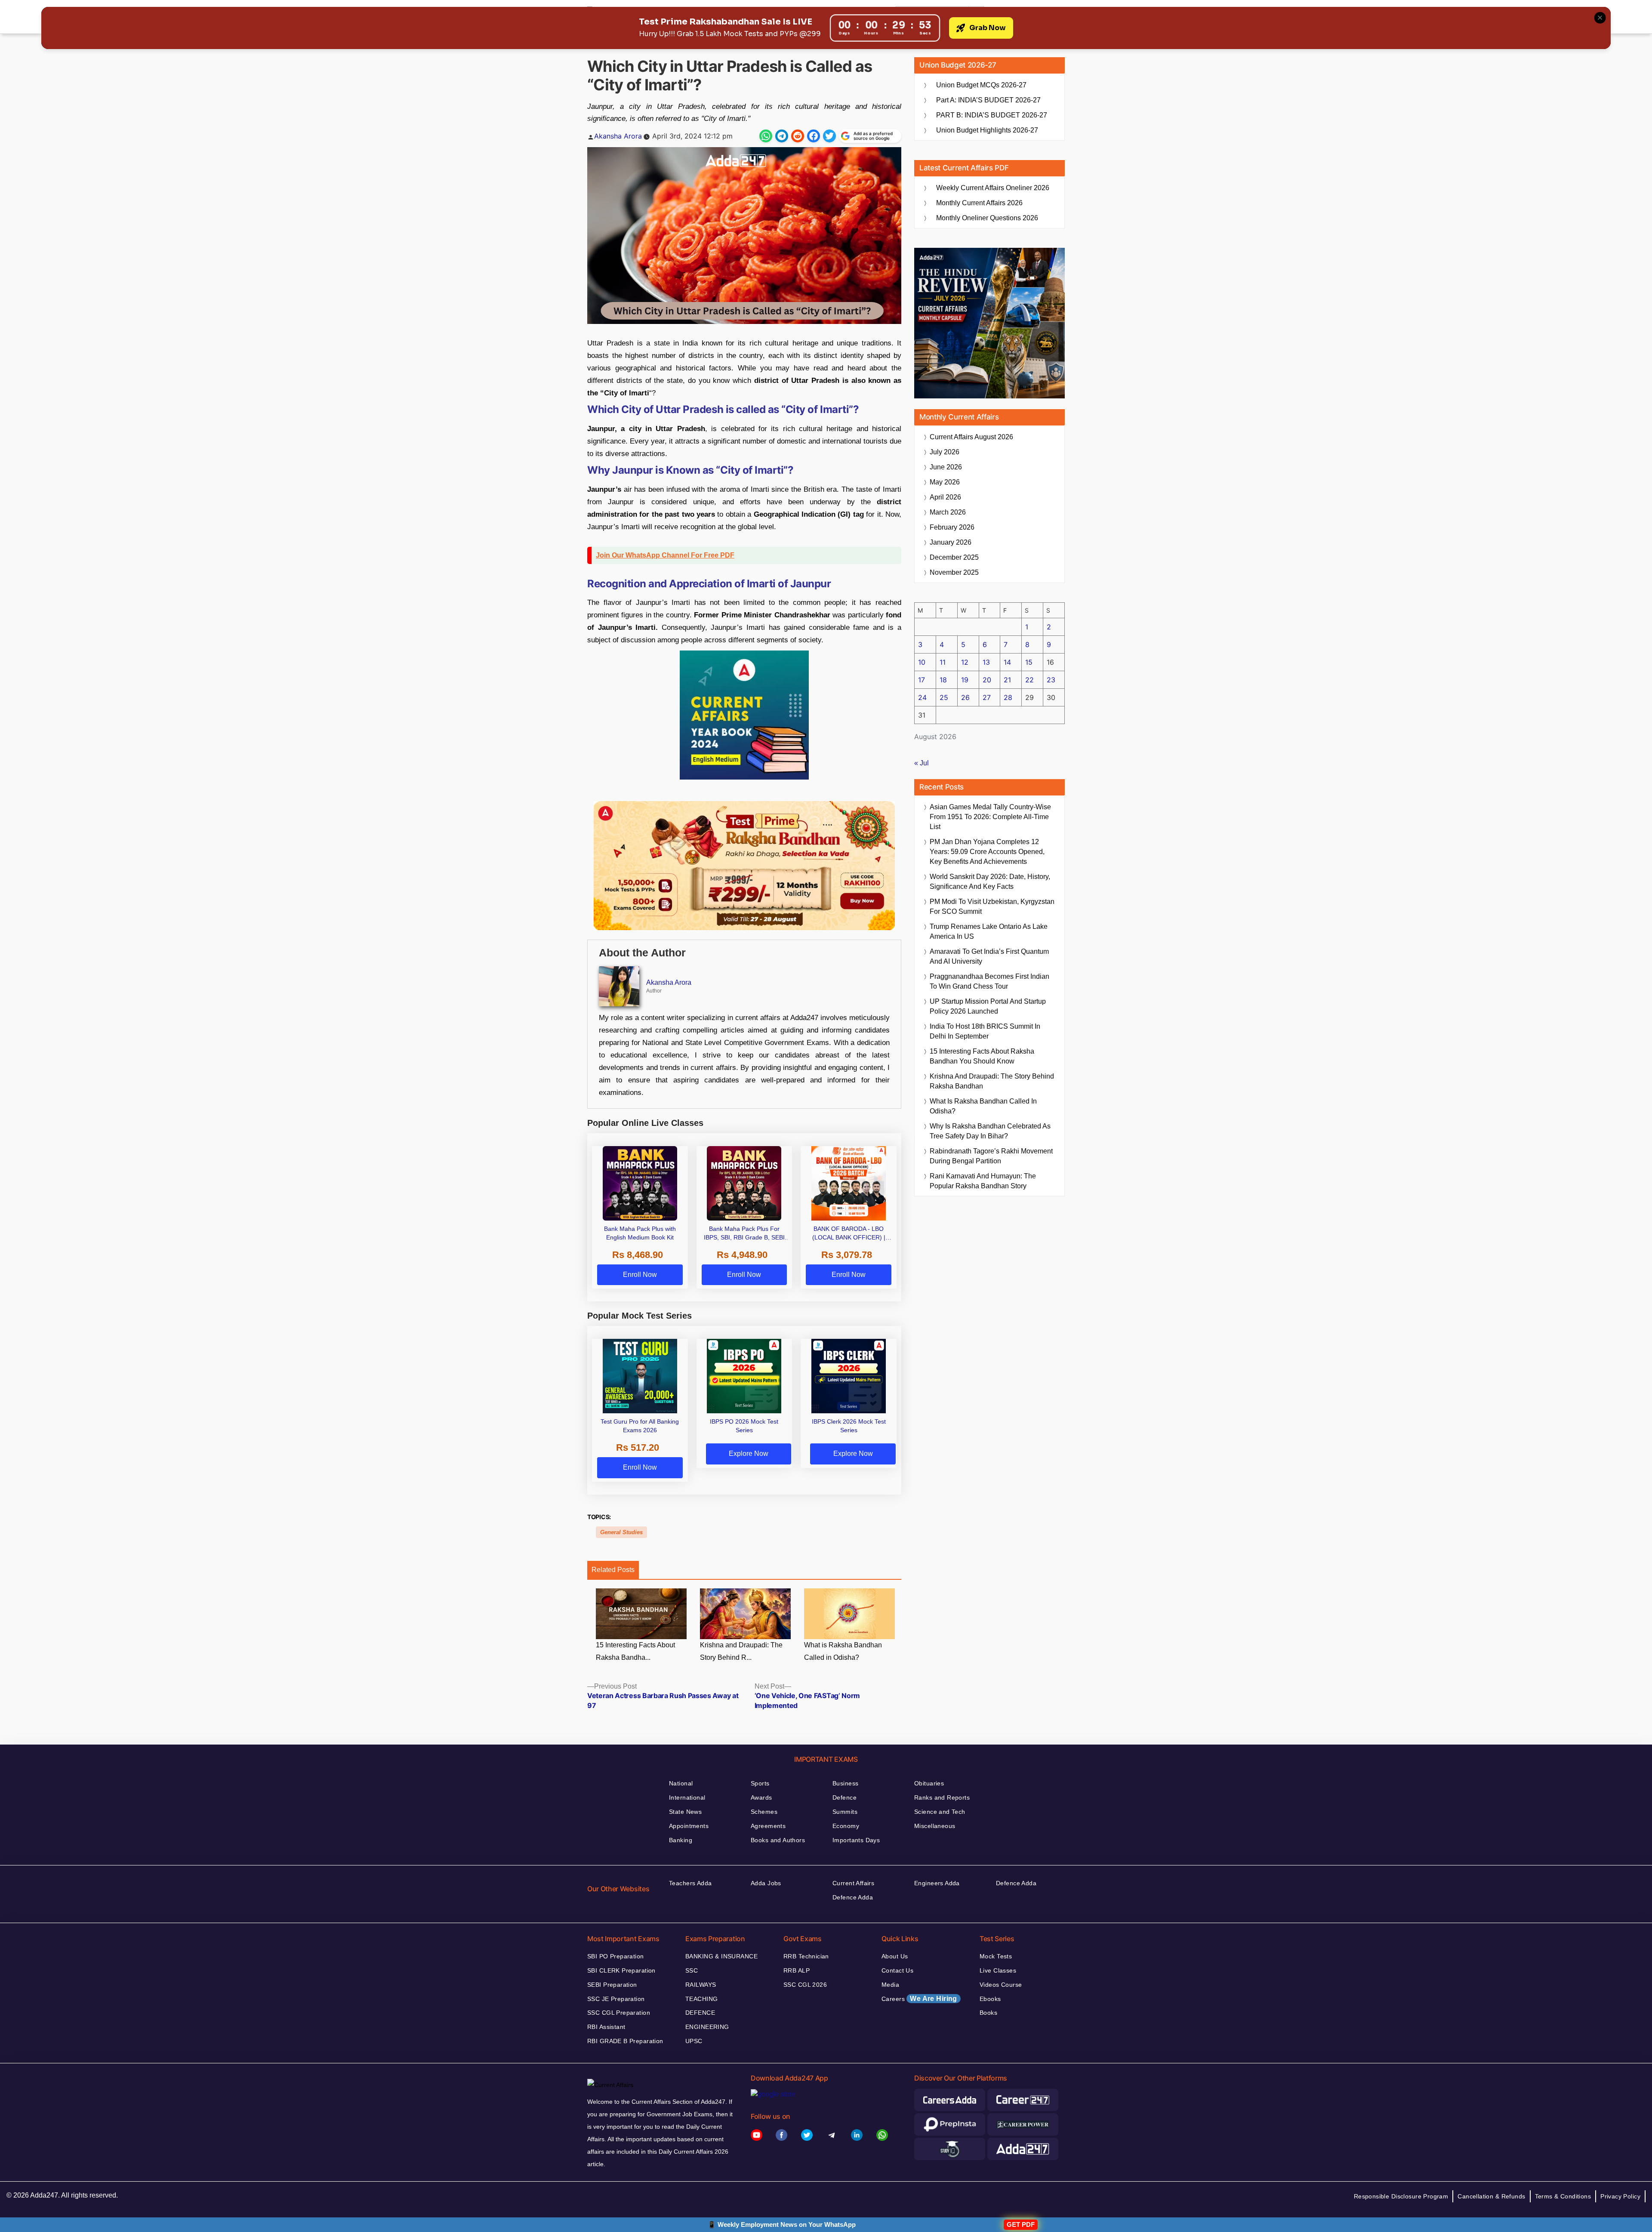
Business (845, 1783)
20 (987, 680)
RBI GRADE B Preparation (625, 2041)
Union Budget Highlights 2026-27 (987, 130)
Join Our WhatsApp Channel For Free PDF (665, 555)
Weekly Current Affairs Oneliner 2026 (993, 188)
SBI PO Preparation (616, 1956)
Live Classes (998, 1970)
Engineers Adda (937, 1883)
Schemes (764, 1812)
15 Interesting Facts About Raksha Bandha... (635, 1651)
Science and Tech (940, 1812)
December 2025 (954, 557)
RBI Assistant (606, 2027)
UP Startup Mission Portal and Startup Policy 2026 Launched (988, 1006)
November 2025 (954, 572)
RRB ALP (797, 1970)
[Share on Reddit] (798, 136)
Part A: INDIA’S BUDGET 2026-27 (988, 100)
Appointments (689, 1826)
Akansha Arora (618, 136)
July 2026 (945, 452)
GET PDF (1021, 2224)
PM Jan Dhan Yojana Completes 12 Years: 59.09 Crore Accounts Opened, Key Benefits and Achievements (987, 852)
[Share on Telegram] (782, 136)
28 (1008, 697)
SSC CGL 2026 (805, 1985)
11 (943, 662)
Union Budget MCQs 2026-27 (981, 85)
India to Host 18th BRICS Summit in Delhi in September (985, 1031)
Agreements (768, 1826)
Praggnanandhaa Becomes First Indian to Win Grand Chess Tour (989, 981)
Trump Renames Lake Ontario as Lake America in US (989, 931)
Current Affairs (853, 1883)
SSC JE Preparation (616, 1999)
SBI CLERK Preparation (621, 1970)
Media (890, 1985)
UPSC (694, 2041)
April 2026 (945, 497)
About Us (895, 1956)
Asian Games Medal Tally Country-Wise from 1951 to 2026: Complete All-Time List (990, 817)
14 (1007, 662)
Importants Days (856, 1840)
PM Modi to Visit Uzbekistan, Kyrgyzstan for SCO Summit (992, 906)
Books (988, 2013)
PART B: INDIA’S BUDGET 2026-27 (992, 115)
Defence (844, 1797)
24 (922, 697)
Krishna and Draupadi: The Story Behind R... (741, 1651)
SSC (692, 1970)
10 (922, 662)
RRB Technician (806, 1956)
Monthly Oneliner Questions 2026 (987, 218)
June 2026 (946, 467)
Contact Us (897, 1970)
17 (922, 680)
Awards (761, 1797)
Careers (919, 1999)
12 (965, 662)
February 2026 (952, 527)
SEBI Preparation (612, 1985)
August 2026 (971, 437)
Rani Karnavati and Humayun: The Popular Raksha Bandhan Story (983, 1181)
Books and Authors (778, 1840)
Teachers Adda (690, 1883)
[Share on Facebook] (814, 136)
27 (987, 697)
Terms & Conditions (1563, 2196)
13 (986, 662)
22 (1029, 680)
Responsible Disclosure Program (1401, 2196)
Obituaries (929, 1783)
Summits (845, 1812)
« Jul (922, 763)
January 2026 (951, 542)
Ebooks (990, 1999)
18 (943, 680)
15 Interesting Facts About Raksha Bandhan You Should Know (982, 1056)
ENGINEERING (707, 2027)
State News (685, 1812)
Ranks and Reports (942, 1797)
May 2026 (945, 482)
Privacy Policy (1620, 2196)
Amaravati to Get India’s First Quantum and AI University (989, 956)
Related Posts (613, 1570)
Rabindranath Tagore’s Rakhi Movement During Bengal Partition (991, 1156)
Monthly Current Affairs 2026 (979, 203)
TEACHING (701, 1999)
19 (965, 680)
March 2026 (948, 512)
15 (1029, 662)
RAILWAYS (701, 1985)
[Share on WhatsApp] (766, 136)
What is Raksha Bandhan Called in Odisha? (843, 1651)
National (681, 1783)
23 (1051, 680)
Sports (760, 1783)
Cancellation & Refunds (1491, 2196)
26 (965, 697)
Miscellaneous (935, 1826)
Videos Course (1001, 1985)
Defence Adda (853, 1897)
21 (1007, 680)
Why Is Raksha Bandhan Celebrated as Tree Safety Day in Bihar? (990, 1131)
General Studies (621, 1532)
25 (944, 697)
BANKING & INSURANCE (721, 1956)
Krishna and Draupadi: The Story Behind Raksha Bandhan (992, 1081)
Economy (846, 1826)
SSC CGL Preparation (619, 2013)
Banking (681, 1840)
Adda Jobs (766, 1883)
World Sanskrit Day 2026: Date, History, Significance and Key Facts (990, 882)
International (687, 1797)
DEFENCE (700, 2013)
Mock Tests (996, 1956)
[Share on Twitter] (829, 136)
